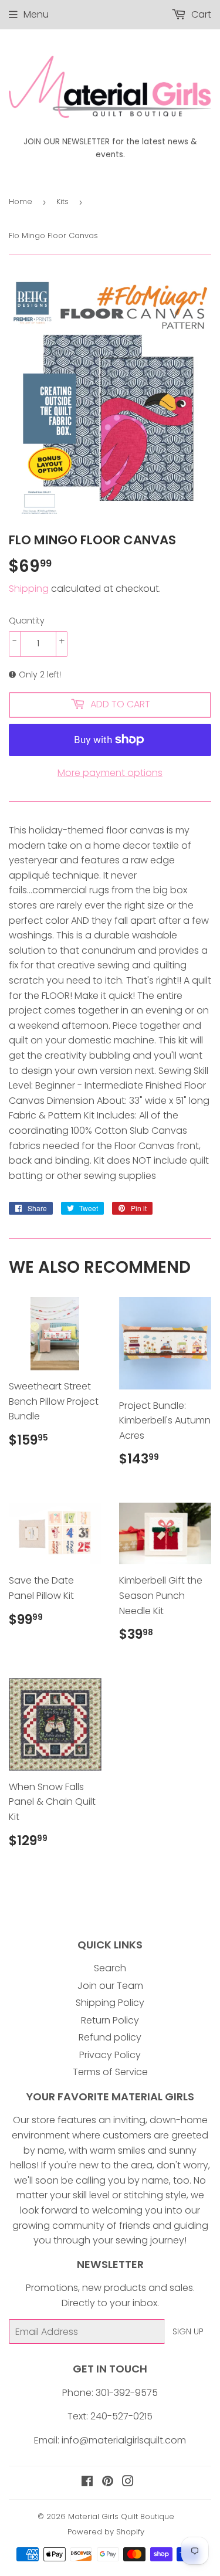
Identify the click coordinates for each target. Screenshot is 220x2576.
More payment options (110, 773)
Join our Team (110, 1986)
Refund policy (110, 2037)
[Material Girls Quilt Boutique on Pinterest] (108, 2482)
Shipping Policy (110, 2003)
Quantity (27, 621)
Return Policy (110, 2020)
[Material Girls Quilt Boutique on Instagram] (128, 2482)
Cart (200, 14)
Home (21, 201)
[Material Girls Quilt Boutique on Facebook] (87, 2482)
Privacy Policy (110, 2055)
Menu (36, 14)
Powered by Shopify (106, 2532)
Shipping (29, 589)
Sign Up (188, 2331)
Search (110, 1968)
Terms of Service (110, 2072)
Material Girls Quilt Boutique (121, 2516)
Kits (62, 201)
